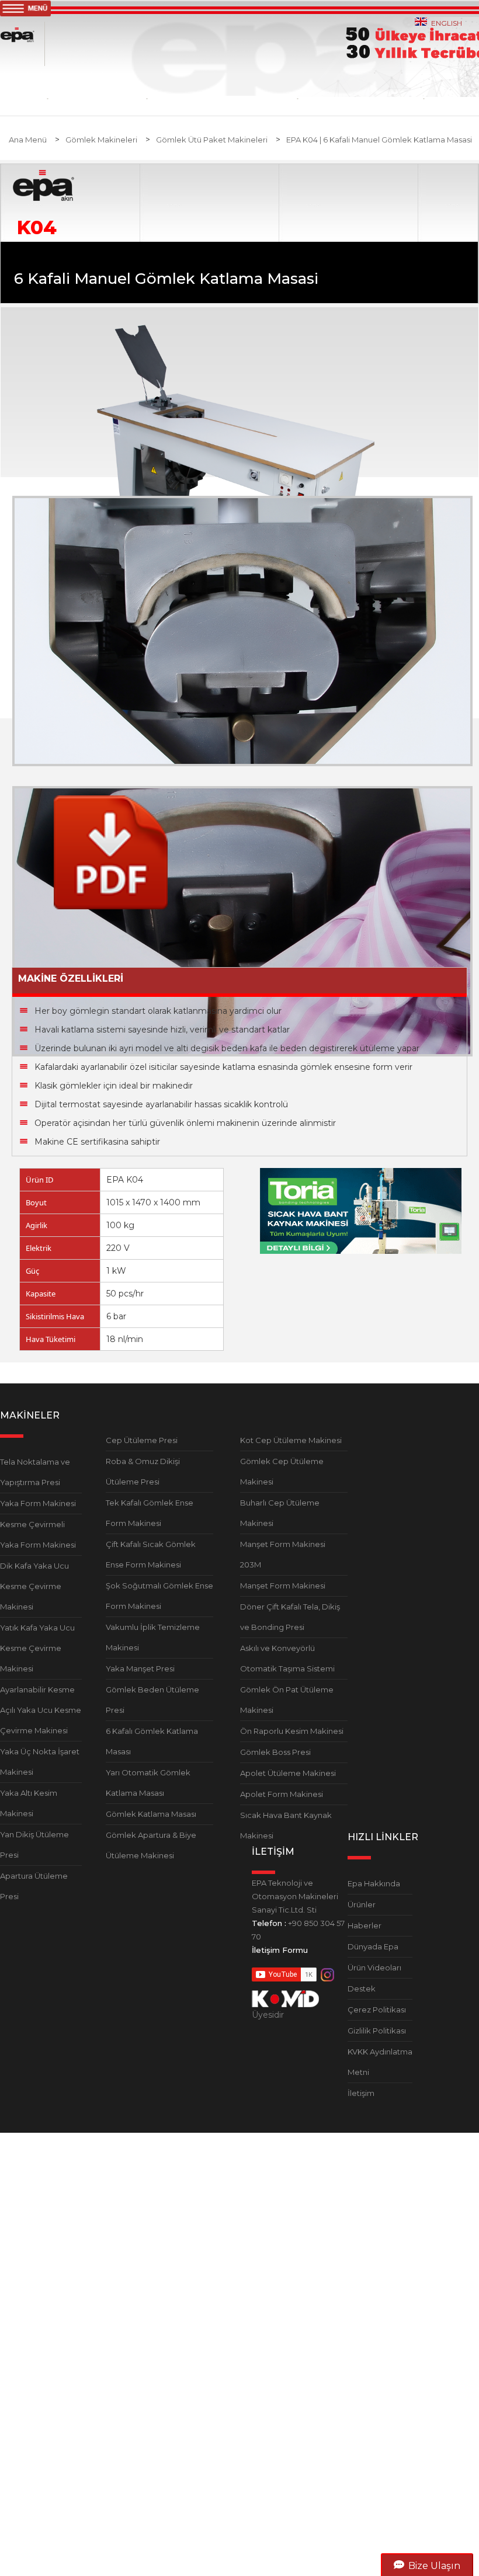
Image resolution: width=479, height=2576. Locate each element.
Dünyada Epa (373, 1946)
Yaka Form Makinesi (38, 1503)
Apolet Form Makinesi (282, 1794)
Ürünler (362, 1904)
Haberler (365, 1925)
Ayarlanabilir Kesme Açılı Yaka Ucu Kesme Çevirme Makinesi (41, 1710)
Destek (362, 1989)
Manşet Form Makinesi (283, 1586)
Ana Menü (28, 140)
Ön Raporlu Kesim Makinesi (292, 1731)
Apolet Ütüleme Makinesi (288, 1773)
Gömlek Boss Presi (275, 1752)
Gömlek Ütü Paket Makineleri (212, 140)
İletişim (361, 2093)
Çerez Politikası (377, 2010)
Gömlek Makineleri (101, 140)
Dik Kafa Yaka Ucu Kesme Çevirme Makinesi (34, 1586)
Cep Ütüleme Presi (142, 1440)
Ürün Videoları (374, 1967)
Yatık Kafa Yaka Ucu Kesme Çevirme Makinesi (37, 1648)
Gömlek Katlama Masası (151, 1814)
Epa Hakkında (374, 1883)
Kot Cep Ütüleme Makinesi (291, 1440)
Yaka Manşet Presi (140, 1668)
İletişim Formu (280, 1950)
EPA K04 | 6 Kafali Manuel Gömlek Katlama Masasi (379, 140)
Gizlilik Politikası (377, 2031)
